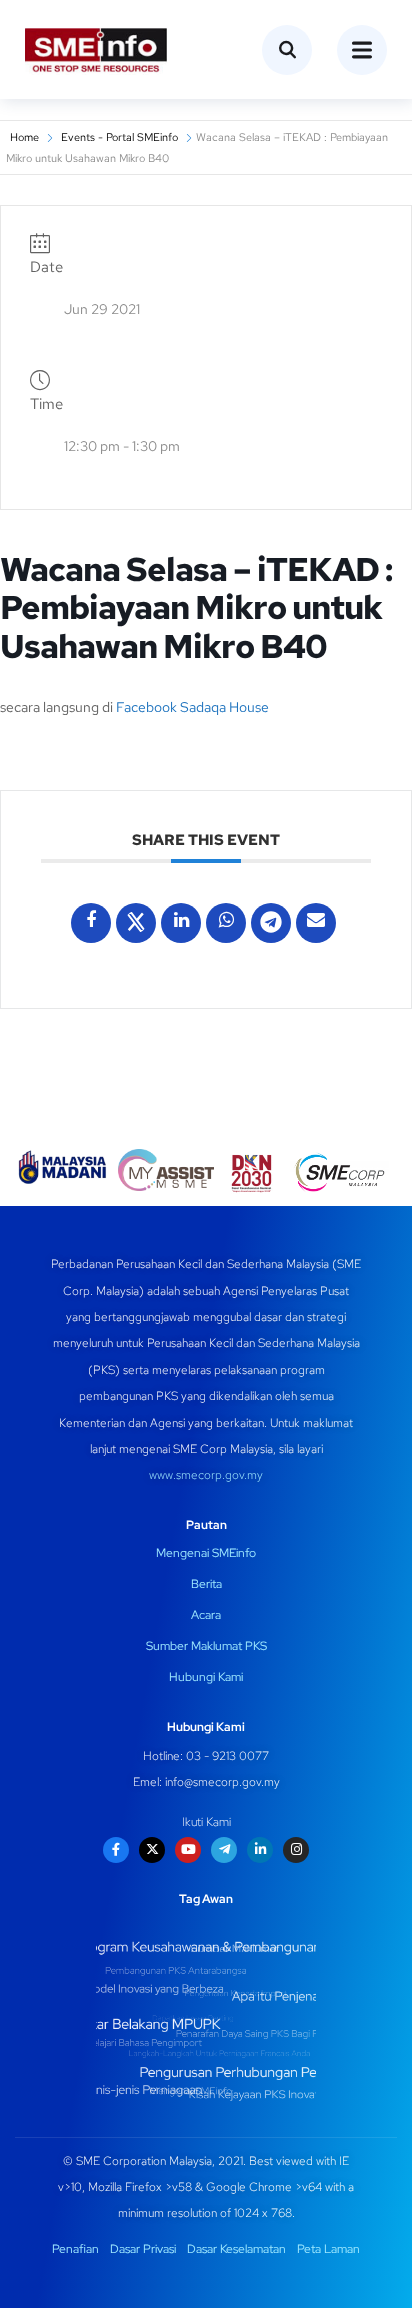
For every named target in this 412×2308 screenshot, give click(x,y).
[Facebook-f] (116, 1850)
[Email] (316, 923)
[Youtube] (188, 1850)
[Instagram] (296, 1850)
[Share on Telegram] (271, 923)
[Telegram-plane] (224, 1850)
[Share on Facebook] (91, 923)
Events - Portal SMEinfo (119, 137)
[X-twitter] (152, 1850)
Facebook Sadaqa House (192, 707)
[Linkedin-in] (260, 1850)
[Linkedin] (181, 923)
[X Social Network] (136, 923)
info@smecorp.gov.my (222, 1782)
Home (24, 137)
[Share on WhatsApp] (226, 923)
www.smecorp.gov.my (206, 1475)
